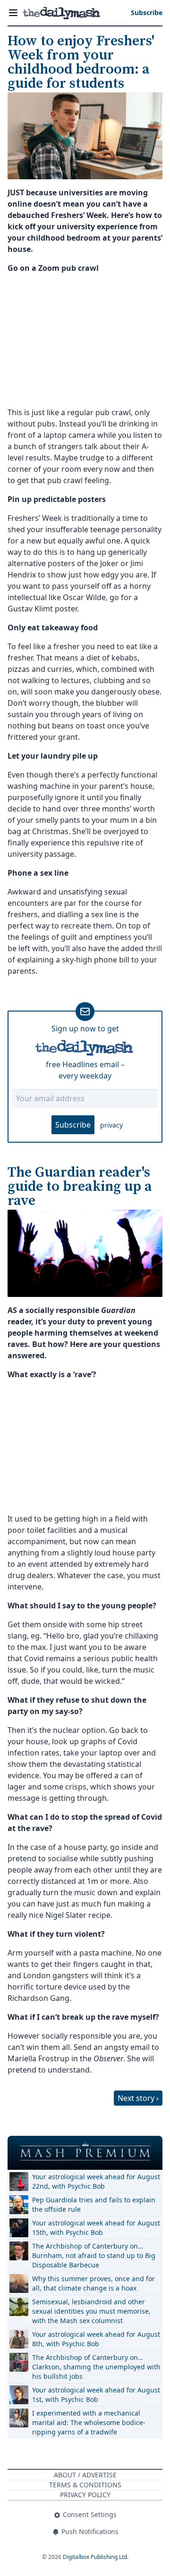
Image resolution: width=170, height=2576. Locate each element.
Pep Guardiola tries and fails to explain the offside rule (94, 2204)
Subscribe (73, 1125)
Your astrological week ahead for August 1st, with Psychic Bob (96, 2395)
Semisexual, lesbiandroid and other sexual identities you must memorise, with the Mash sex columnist (91, 2311)
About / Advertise (85, 2475)
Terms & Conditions (85, 2485)
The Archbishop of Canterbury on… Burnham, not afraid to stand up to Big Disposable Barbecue (94, 2255)
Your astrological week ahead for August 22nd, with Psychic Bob (96, 2181)
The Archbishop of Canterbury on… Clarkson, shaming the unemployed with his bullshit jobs (96, 2367)
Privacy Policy (85, 2495)
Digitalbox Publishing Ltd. (96, 2557)
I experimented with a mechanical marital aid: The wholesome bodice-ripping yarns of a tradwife (89, 2422)
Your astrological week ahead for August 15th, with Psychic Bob (96, 2228)
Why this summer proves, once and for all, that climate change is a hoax (93, 2283)
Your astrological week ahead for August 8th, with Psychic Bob (96, 2339)
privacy (111, 1125)
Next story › (138, 2098)
